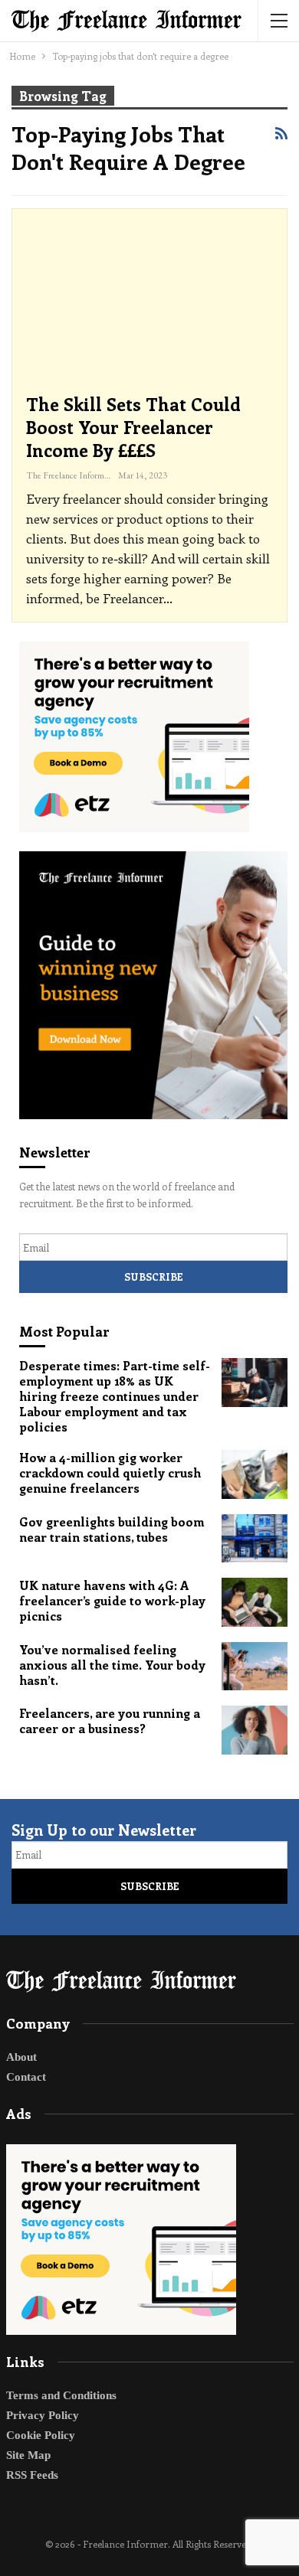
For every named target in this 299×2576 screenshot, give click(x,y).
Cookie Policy (41, 2435)
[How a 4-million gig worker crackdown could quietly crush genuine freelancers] (255, 1474)
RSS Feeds (32, 2475)
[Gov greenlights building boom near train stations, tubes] (255, 1539)
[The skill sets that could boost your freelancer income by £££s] (149, 302)
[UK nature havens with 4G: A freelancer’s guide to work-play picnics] (255, 1602)
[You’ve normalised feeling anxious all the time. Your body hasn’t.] (255, 1667)
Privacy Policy (43, 2415)
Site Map (28, 2455)
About (21, 2057)
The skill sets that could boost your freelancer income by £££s (133, 427)
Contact (26, 2077)
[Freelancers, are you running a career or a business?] (255, 1730)
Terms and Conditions (61, 2395)
